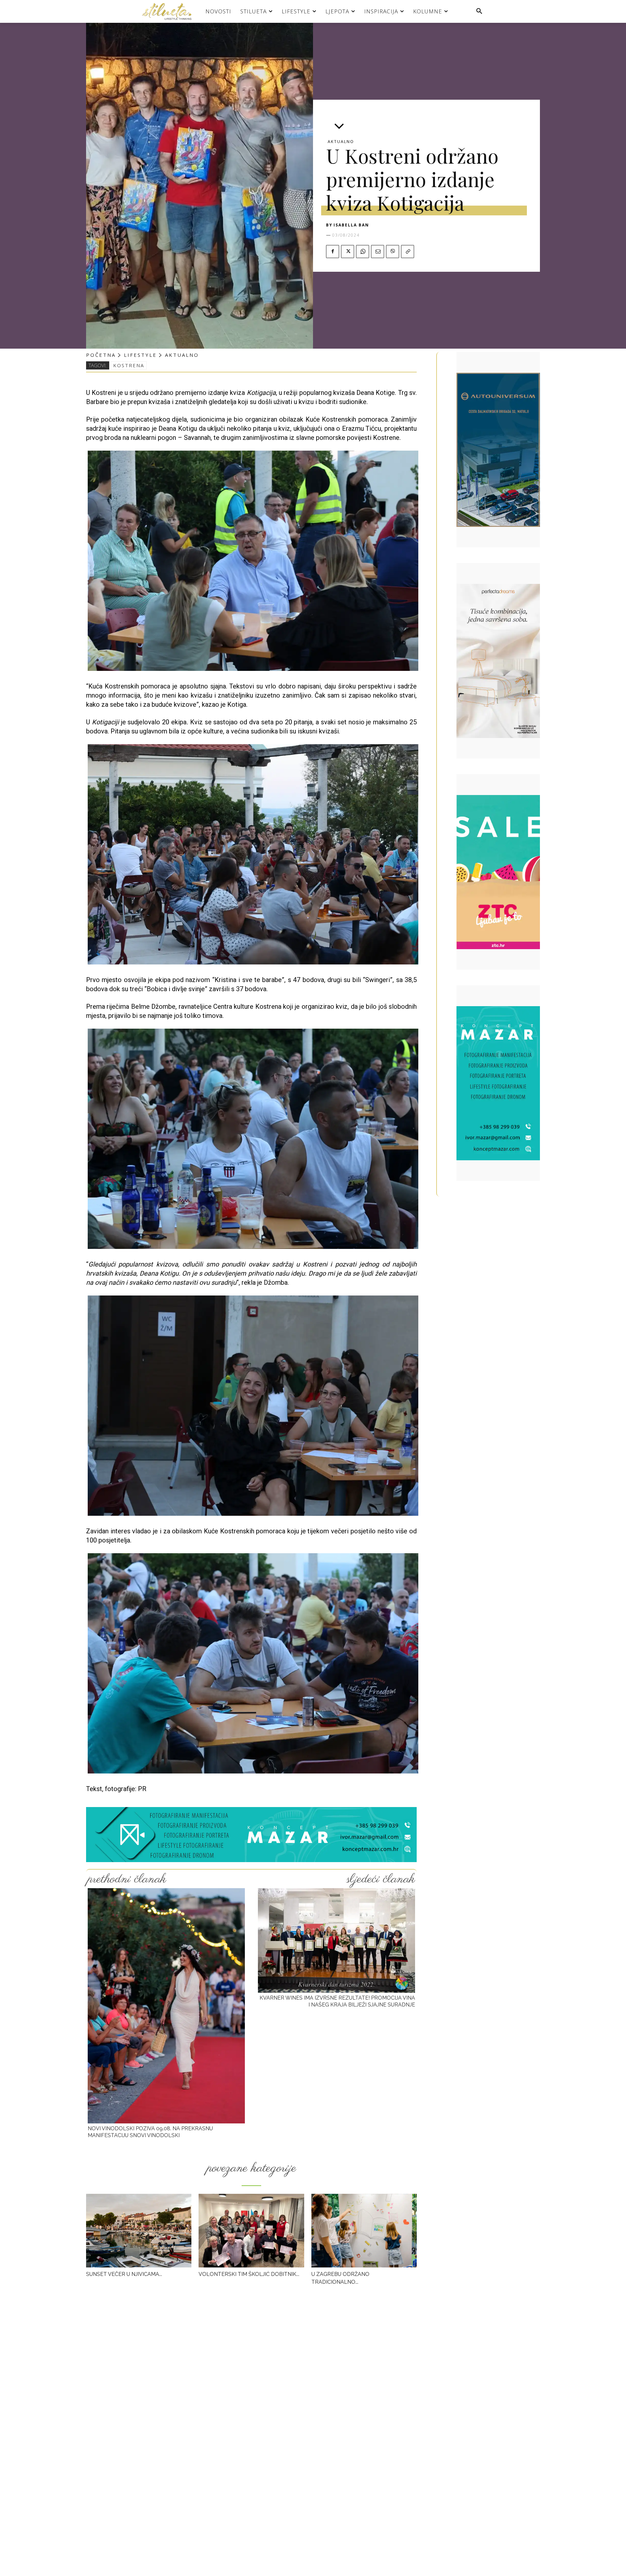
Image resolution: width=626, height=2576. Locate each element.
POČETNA (101, 355)
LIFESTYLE (140, 355)
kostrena (129, 365)
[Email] (378, 252)
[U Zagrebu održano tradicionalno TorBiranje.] (364, 2231)
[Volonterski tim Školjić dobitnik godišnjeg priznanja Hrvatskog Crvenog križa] (251, 2231)
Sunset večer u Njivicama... (124, 2274)
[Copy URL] (408, 252)
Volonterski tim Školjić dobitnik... (249, 2274)
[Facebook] (333, 252)
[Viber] (393, 252)
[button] (479, 11)
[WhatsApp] (363, 252)
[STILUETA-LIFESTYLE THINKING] (170, 11)
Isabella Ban (351, 225)
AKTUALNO (341, 142)
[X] (348, 252)
